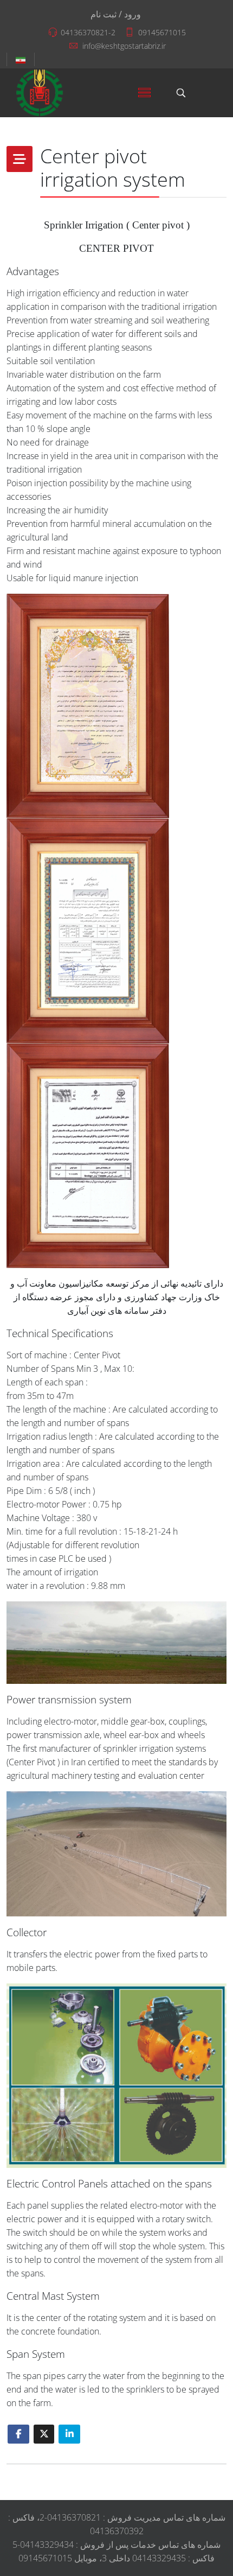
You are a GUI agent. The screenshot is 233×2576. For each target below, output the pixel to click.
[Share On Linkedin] (69, 2434)
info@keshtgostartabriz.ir (124, 46)
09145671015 (162, 32)
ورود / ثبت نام (116, 14)
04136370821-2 (88, 32)
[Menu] (144, 93)
